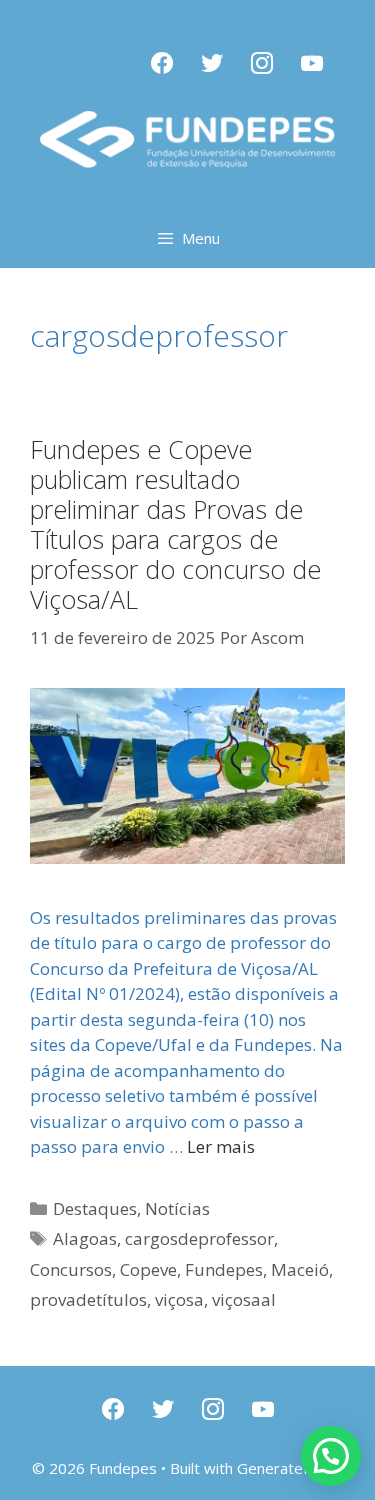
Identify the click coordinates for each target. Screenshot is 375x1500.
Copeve (148, 1269)
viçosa (179, 1299)
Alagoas (85, 1238)
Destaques (95, 1208)
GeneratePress (290, 1468)
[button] (331, 1456)
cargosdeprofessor (199, 1238)
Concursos (71, 1269)
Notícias (177, 1208)
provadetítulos (88, 1299)
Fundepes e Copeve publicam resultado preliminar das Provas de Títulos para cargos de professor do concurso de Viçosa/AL (175, 524)
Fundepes (224, 1269)
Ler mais (221, 1146)
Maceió (300, 1269)
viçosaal (244, 1299)
